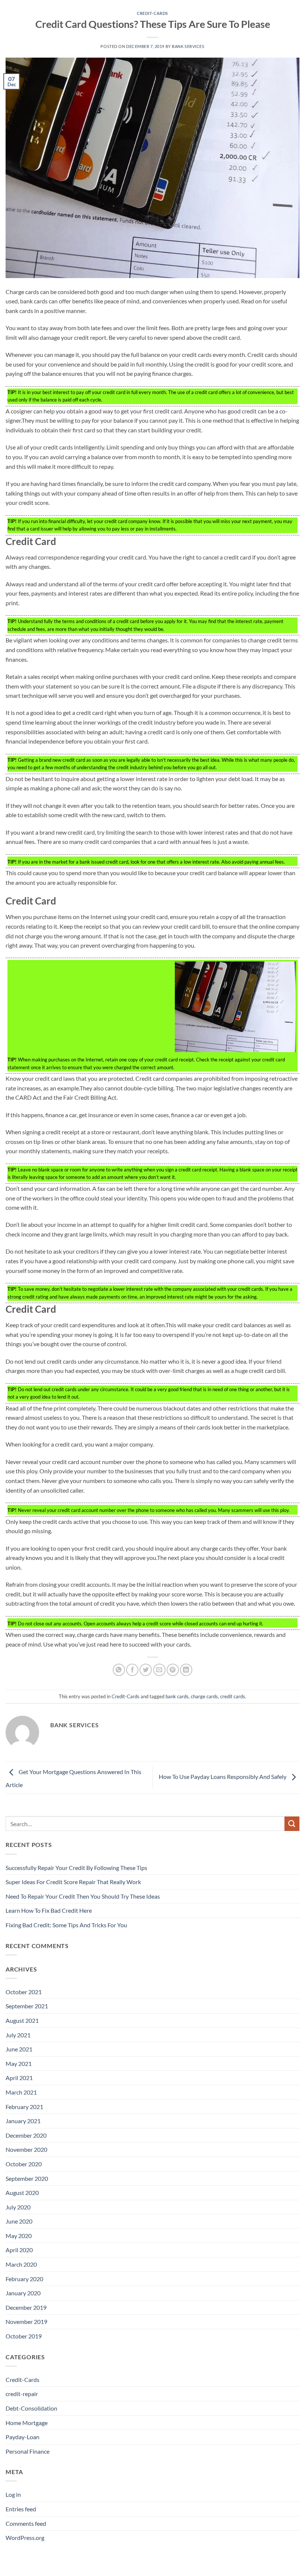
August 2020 (22, 2193)
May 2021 (19, 2064)
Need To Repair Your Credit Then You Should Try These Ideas (83, 1896)
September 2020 (27, 2178)
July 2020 (18, 2207)
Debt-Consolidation (31, 2408)
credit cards (233, 1696)
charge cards (204, 1696)
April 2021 (19, 2078)
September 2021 (27, 2006)
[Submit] (292, 1824)
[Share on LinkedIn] (186, 1670)
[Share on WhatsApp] (119, 1670)
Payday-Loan (23, 2437)
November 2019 (26, 2322)
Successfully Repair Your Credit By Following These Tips (76, 1868)
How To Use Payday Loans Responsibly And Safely (223, 1777)
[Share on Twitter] (146, 1670)
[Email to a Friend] (159, 1670)
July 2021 (18, 2035)
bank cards (177, 1696)
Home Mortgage (27, 2423)
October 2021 (24, 1992)
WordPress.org (25, 2538)
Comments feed (26, 2523)
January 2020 (23, 2293)
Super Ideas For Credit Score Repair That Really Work (73, 1882)
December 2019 (26, 2307)
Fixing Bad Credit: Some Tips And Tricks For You (66, 1925)
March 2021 (21, 2092)
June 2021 (19, 2049)
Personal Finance (28, 2451)
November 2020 (26, 2149)
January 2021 (23, 2121)
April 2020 (19, 2250)
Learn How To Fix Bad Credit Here (49, 1910)
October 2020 (24, 2164)
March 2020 (21, 2264)
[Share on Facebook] (132, 1670)
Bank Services (188, 46)
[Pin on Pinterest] (173, 1670)
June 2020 (19, 2221)
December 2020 (26, 2135)
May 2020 (19, 2236)
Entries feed (21, 2509)
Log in (13, 2494)
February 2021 (24, 2107)
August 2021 (22, 2020)
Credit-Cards (152, 13)
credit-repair (22, 2394)
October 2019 (24, 2336)
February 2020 (24, 2279)
